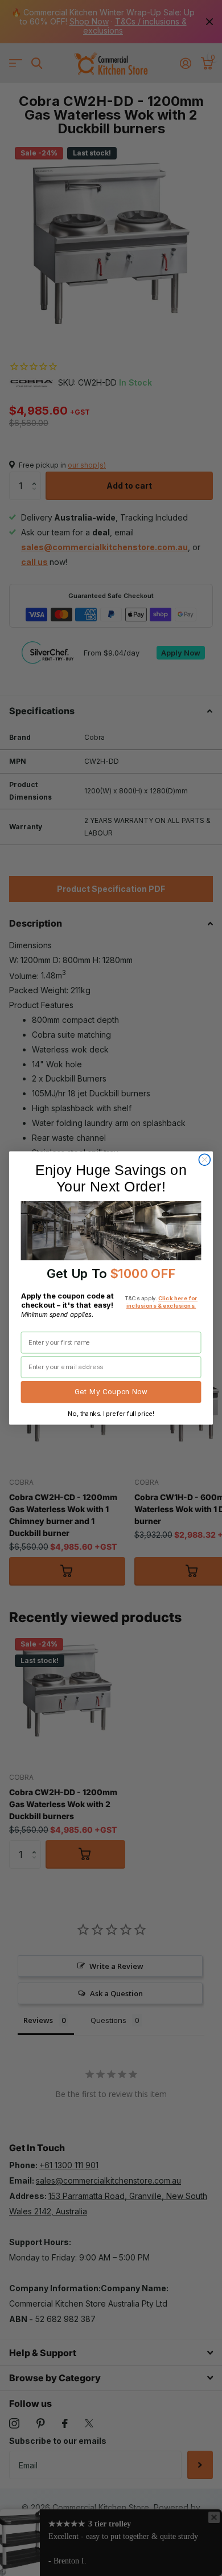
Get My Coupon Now (111, 1392)
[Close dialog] (204, 1160)
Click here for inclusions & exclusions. (162, 1302)
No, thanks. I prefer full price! (111, 1414)
